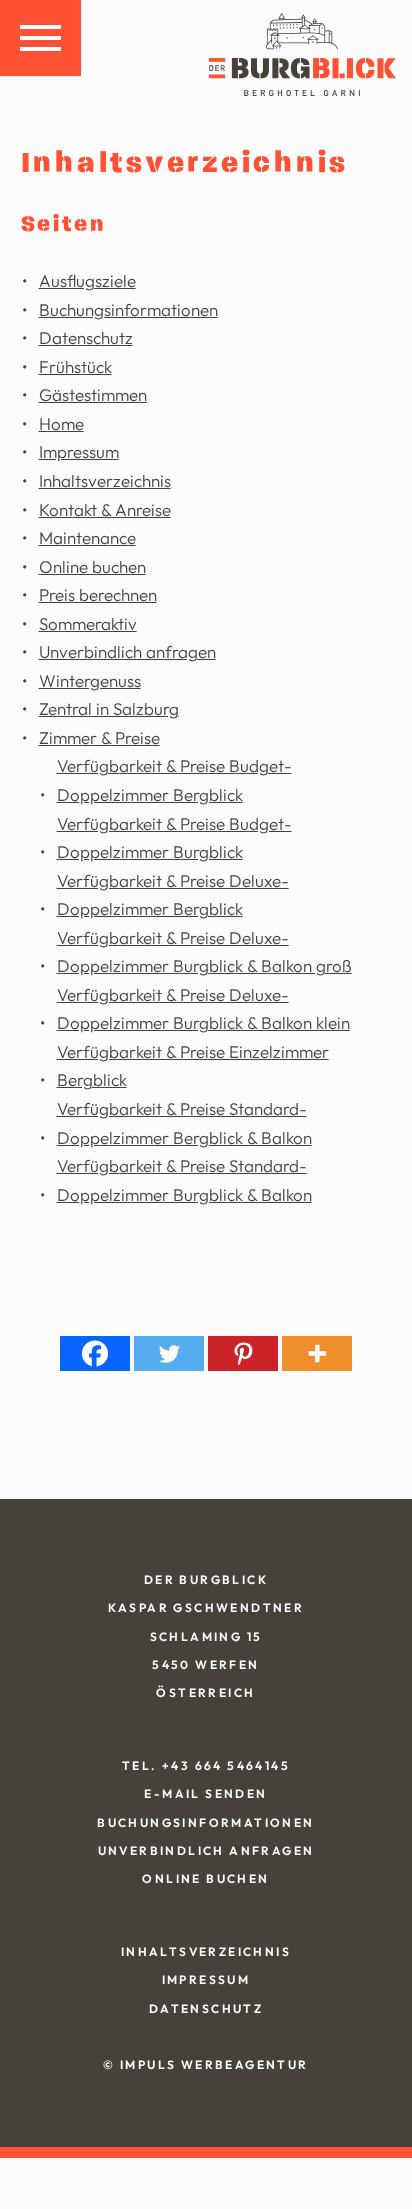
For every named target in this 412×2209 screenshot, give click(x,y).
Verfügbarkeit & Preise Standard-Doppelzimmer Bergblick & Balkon (184, 1123)
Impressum (79, 451)
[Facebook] (95, 1353)
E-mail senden (205, 1793)
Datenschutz (86, 337)
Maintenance (87, 537)
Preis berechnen (98, 594)
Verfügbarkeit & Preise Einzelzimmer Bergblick (193, 1066)
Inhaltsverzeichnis (105, 480)
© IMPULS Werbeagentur (205, 2064)
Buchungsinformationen (128, 309)
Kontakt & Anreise (105, 509)
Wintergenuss (90, 680)
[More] (317, 1353)
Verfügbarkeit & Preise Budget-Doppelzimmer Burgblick (174, 838)
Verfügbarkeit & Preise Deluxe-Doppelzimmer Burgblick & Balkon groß (204, 952)
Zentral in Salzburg (109, 708)
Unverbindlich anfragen (127, 651)
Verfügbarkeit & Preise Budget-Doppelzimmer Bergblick (174, 780)
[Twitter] (169, 1353)
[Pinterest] (243, 1353)
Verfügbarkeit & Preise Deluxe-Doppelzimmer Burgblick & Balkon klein (203, 1009)
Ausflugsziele (87, 280)
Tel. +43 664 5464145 (206, 1765)
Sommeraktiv (88, 623)
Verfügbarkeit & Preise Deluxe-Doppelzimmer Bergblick (173, 895)
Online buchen (92, 566)
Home (61, 423)
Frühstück (75, 366)
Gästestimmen (93, 394)
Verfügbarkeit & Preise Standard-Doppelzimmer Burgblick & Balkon (184, 1180)
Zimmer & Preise (99, 737)
